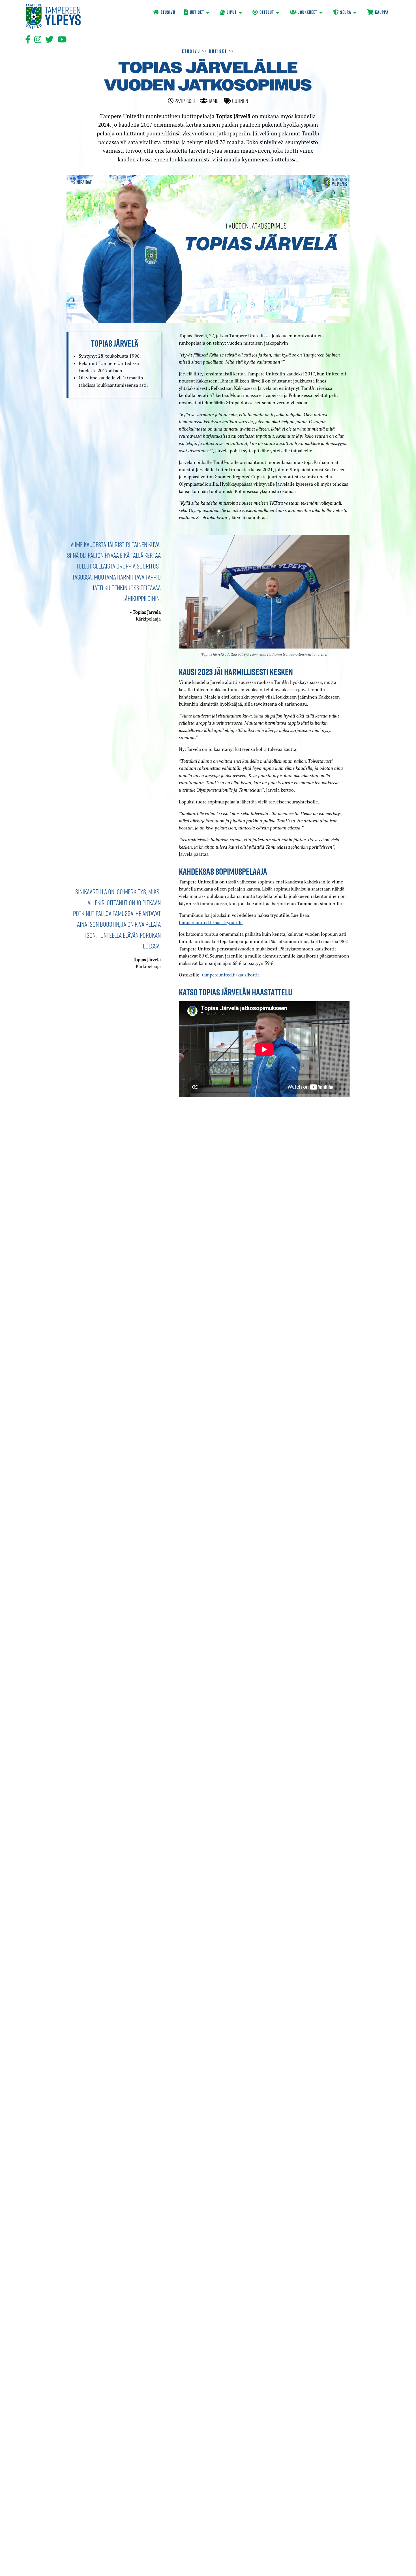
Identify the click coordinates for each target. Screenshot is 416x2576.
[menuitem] (164, 13)
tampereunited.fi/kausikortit (230, 975)
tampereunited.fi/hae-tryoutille (211, 922)
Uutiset (218, 51)
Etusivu (191, 51)
